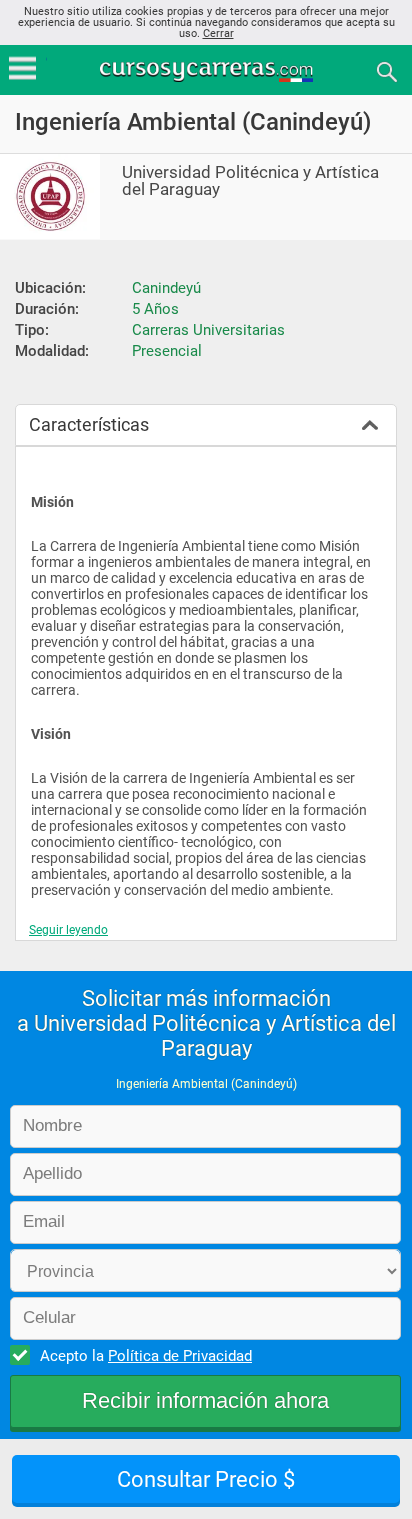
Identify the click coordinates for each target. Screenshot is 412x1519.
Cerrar (218, 33)
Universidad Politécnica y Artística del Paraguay (250, 181)
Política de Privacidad (180, 1356)
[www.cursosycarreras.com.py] (208, 70)
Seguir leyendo (68, 930)
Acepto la (146, 1356)
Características (89, 424)
